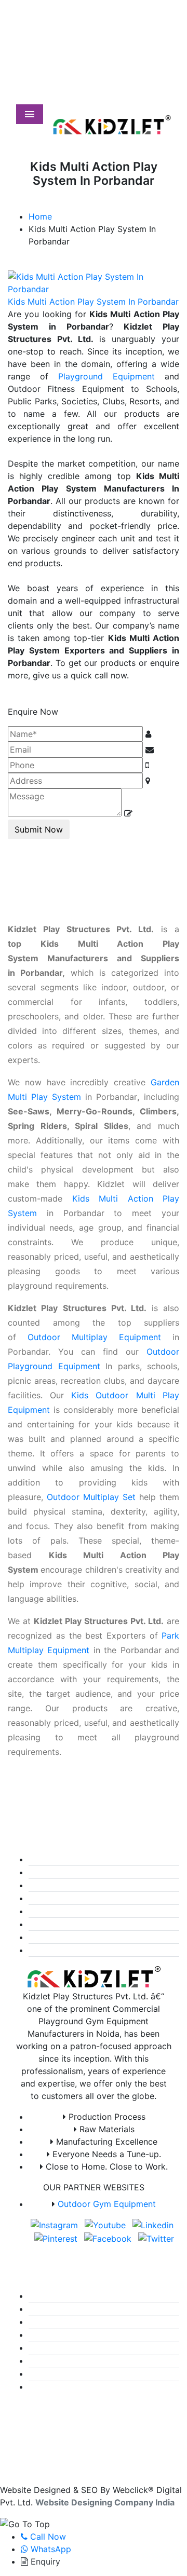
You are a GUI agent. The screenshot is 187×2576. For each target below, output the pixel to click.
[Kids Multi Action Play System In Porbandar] (94, 282)
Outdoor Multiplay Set (91, 1497)
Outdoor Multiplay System (84, 1937)
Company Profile (66, 2309)
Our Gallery (55, 2322)
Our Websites (59, 2374)
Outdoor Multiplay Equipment (94, 1337)
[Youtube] (106, 65)
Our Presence (59, 2348)
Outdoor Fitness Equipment (87, 1872)
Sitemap (49, 2335)
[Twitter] (158, 65)
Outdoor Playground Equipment (95, 1898)
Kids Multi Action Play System (92, 1924)
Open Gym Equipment (76, 1859)
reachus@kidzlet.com (108, 19)
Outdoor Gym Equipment (107, 2204)
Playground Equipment (106, 376)
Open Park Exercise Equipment (94, 1885)
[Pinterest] (133, 65)
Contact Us (55, 2387)
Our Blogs (52, 2361)
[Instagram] (92, 65)
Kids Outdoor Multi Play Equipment (102, 1911)
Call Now (47, 2537)
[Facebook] (145, 65)
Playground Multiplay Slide (85, 1950)
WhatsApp (50, 2549)
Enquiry (44, 2561)
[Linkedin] (120, 65)
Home (40, 216)
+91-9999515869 (101, 6)
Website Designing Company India (105, 2502)
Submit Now (39, 829)
